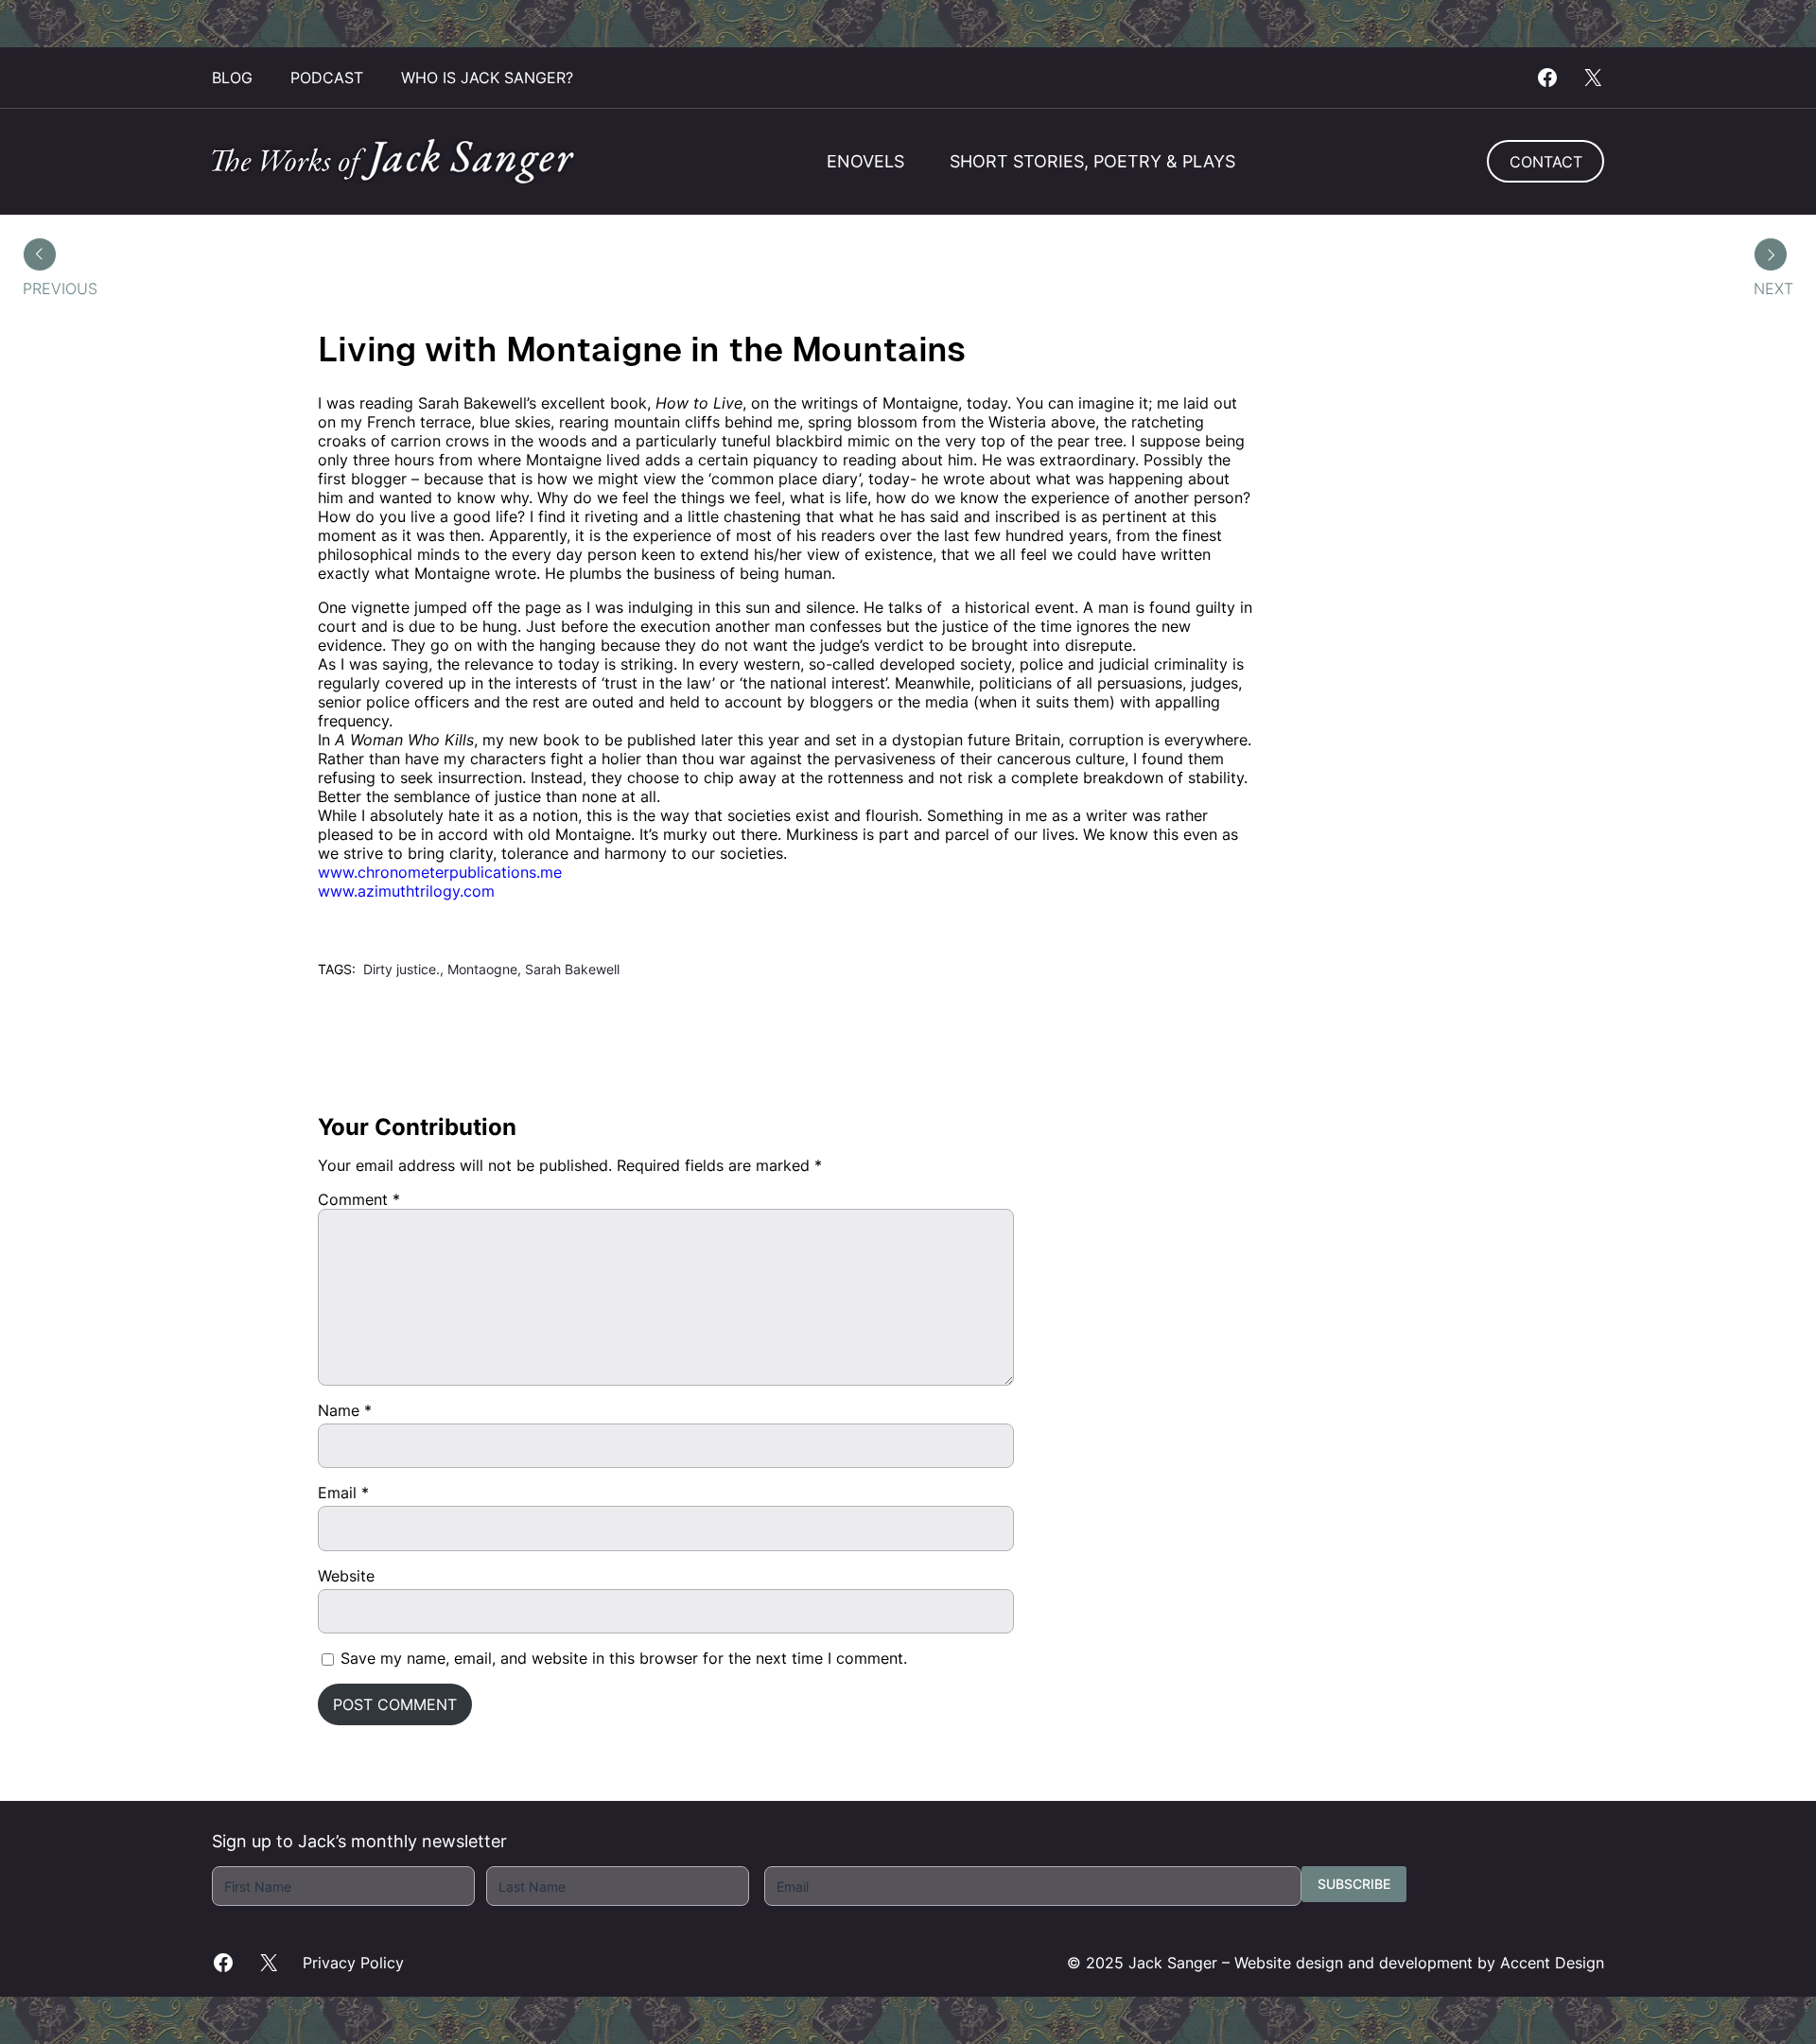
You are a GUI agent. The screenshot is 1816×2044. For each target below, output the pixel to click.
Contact (1546, 162)
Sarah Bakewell (572, 969)
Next (1773, 288)
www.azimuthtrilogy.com (406, 891)
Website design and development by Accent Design (1419, 1963)
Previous (60, 288)
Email (343, 1493)
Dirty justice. (402, 969)
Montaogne (482, 969)
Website (346, 1576)
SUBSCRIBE (1354, 1884)
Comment (359, 1199)
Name (345, 1410)
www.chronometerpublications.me (440, 872)
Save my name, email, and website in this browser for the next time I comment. (624, 1658)
